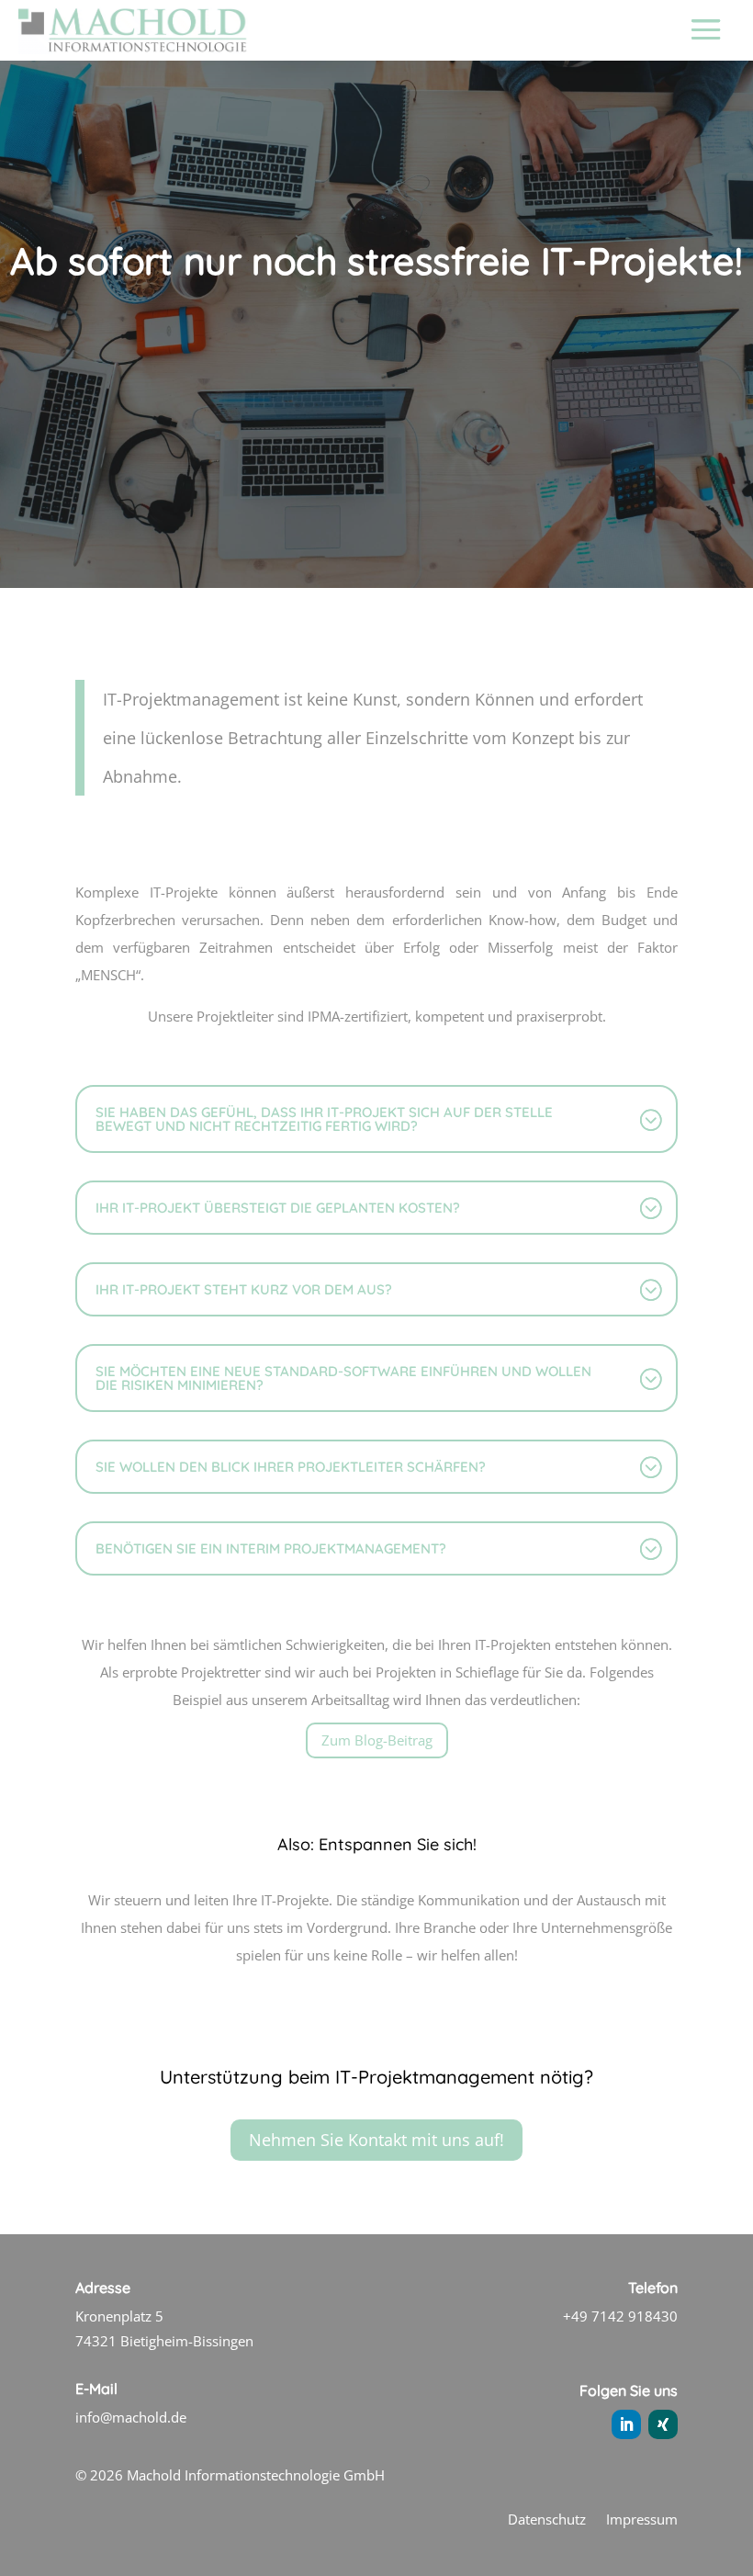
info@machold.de (131, 2417)
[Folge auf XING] (663, 2424)
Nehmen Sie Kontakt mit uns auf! (376, 2140)
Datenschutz (547, 2520)
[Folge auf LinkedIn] (626, 2424)
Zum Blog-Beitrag (377, 1740)
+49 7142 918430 (620, 2316)
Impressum (642, 2520)
